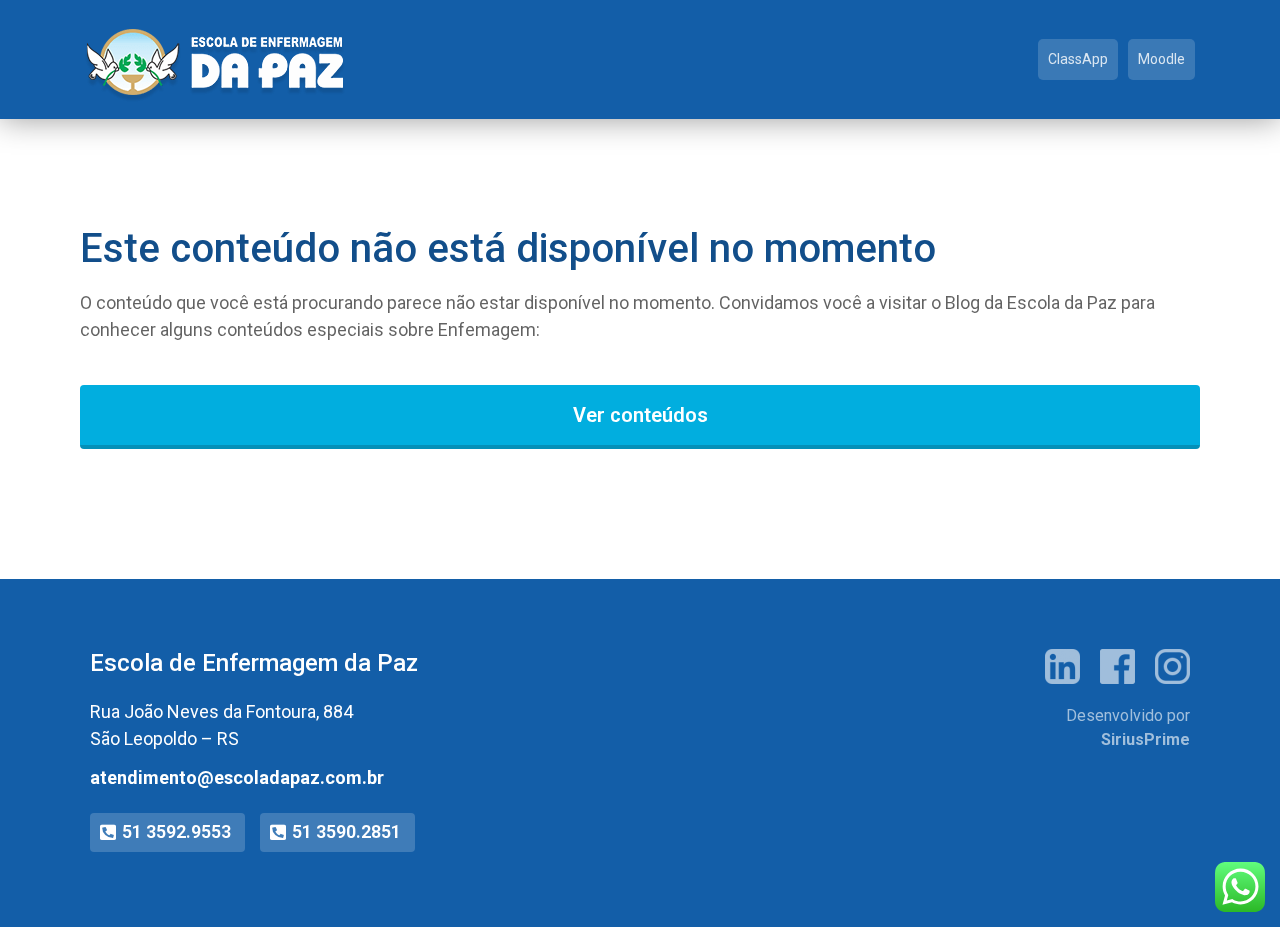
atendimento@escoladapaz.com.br (237, 777)
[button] (167, 832)
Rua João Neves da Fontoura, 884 (221, 711)
